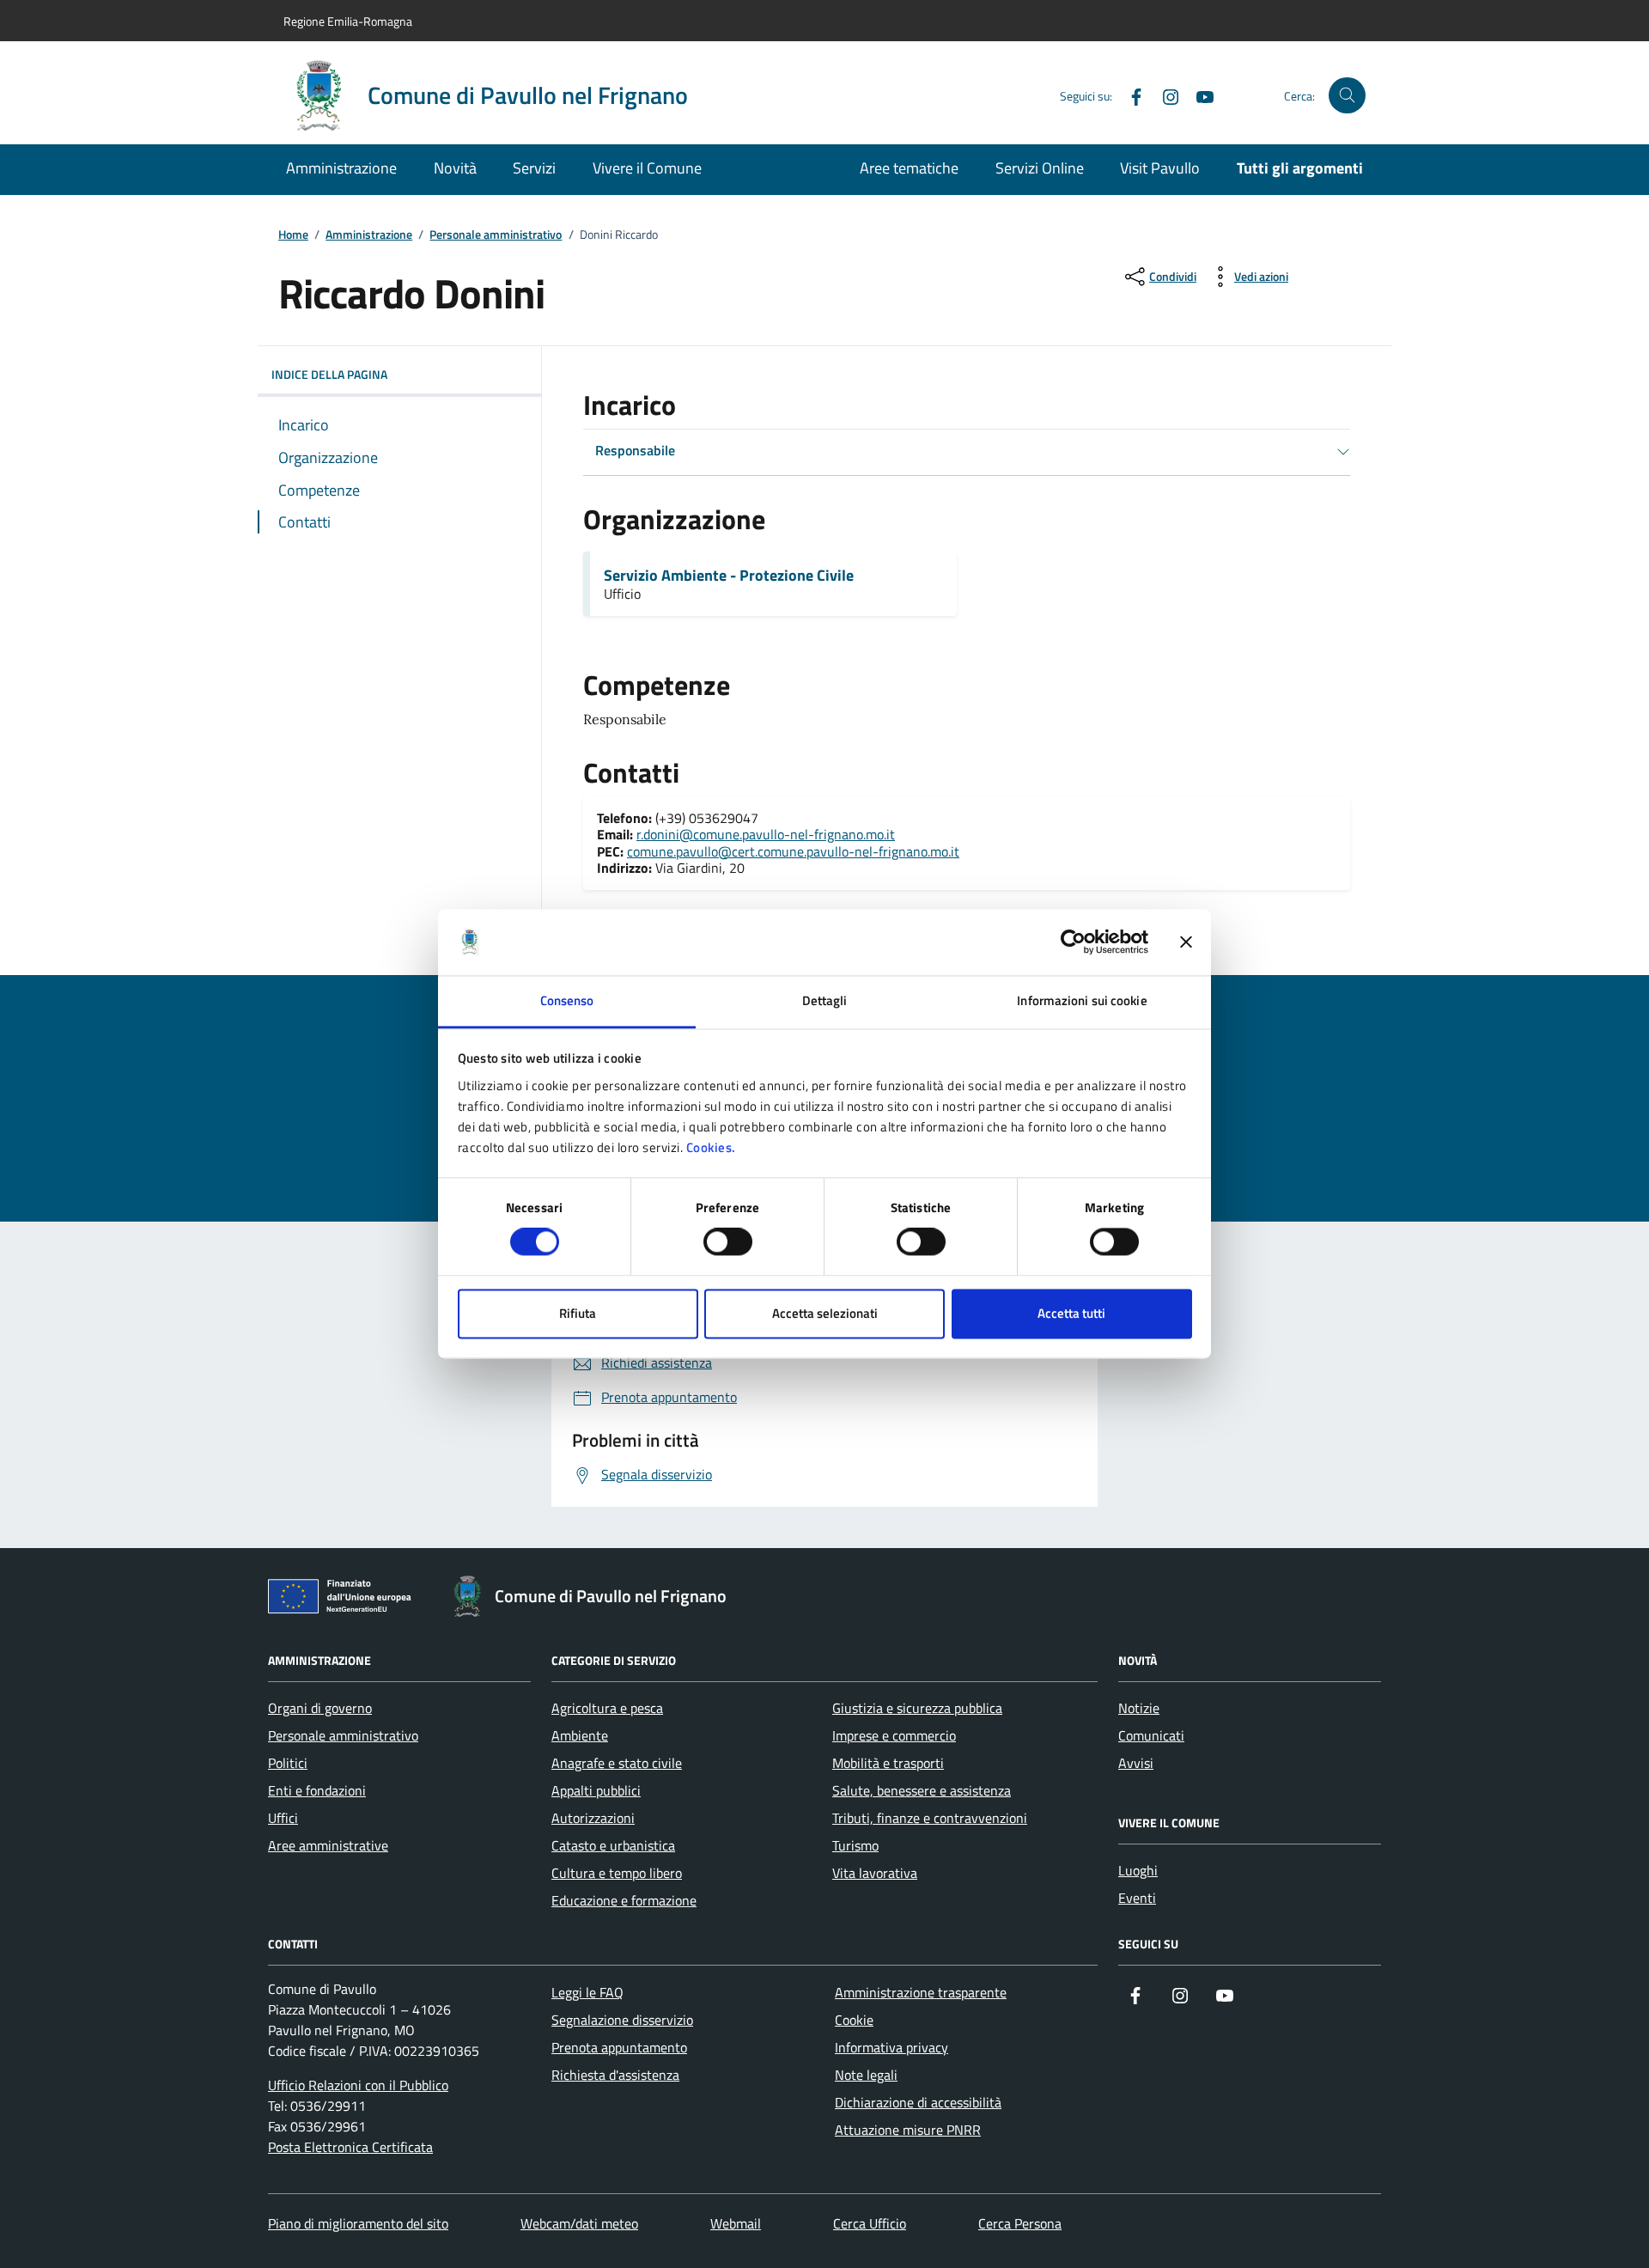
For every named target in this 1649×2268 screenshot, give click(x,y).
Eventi (1137, 1898)
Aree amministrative (328, 1845)
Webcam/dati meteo (579, 2223)
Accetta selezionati (825, 1313)
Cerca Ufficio (870, 2223)
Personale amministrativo (496, 235)
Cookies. (711, 1147)
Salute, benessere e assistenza (922, 1790)
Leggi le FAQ (587, 1992)
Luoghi (1138, 1870)
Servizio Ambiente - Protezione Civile (729, 576)
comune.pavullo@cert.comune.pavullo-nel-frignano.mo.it (793, 851)
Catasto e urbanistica (613, 1845)
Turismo (855, 1845)
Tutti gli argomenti (1300, 168)
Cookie (854, 2020)
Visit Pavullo (1160, 168)
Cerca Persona (1020, 2223)
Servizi (534, 168)
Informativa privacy (891, 2047)
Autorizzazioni (593, 1818)
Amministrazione (341, 168)
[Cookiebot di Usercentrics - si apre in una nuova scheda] (1073, 942)
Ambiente (580, 1735)
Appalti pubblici (596, 1790)
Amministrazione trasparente (921, 1992)
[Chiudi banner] (1186, 942)
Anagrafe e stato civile (617, 1763)
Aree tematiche (909, 168)
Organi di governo (320, 1708)
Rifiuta (578, 1313)
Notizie (1139, 1708)
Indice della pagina (329, 374)
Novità (455, 168)
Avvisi (1136, 1763)
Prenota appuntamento (619, 2047)
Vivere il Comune (647, 168)
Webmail (736, 2223)
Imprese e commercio (894, 1735)
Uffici (283, 1818)
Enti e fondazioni (317, 1790)
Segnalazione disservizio (622, 2020)
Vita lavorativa (875, 1873)
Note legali (866, 2075)
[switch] (728, 1242)
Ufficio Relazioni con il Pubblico (358, 2085)
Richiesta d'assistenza (615, 2075)
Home (293, 235)
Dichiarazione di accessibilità (918, 2102)
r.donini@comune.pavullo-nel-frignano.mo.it (766, 834)
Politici (288, 1763)
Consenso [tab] (567, 1000)
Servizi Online (1040, 168)
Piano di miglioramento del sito (358, 2223)
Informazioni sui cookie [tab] (1082, 1000)
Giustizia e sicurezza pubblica (917, 1708)
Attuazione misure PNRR (908, 2130)
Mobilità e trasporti (888, 1763)
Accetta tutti (1071, 1313)
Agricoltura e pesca (607, 1708)
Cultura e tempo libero (617, 1873)
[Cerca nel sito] (1347, 96)
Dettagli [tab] (825, 1000)
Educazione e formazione (624, 1900)
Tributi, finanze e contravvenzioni (930, 1818)
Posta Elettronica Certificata (350, 2147)
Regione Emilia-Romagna (348, 21)
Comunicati (1151, 1735)
